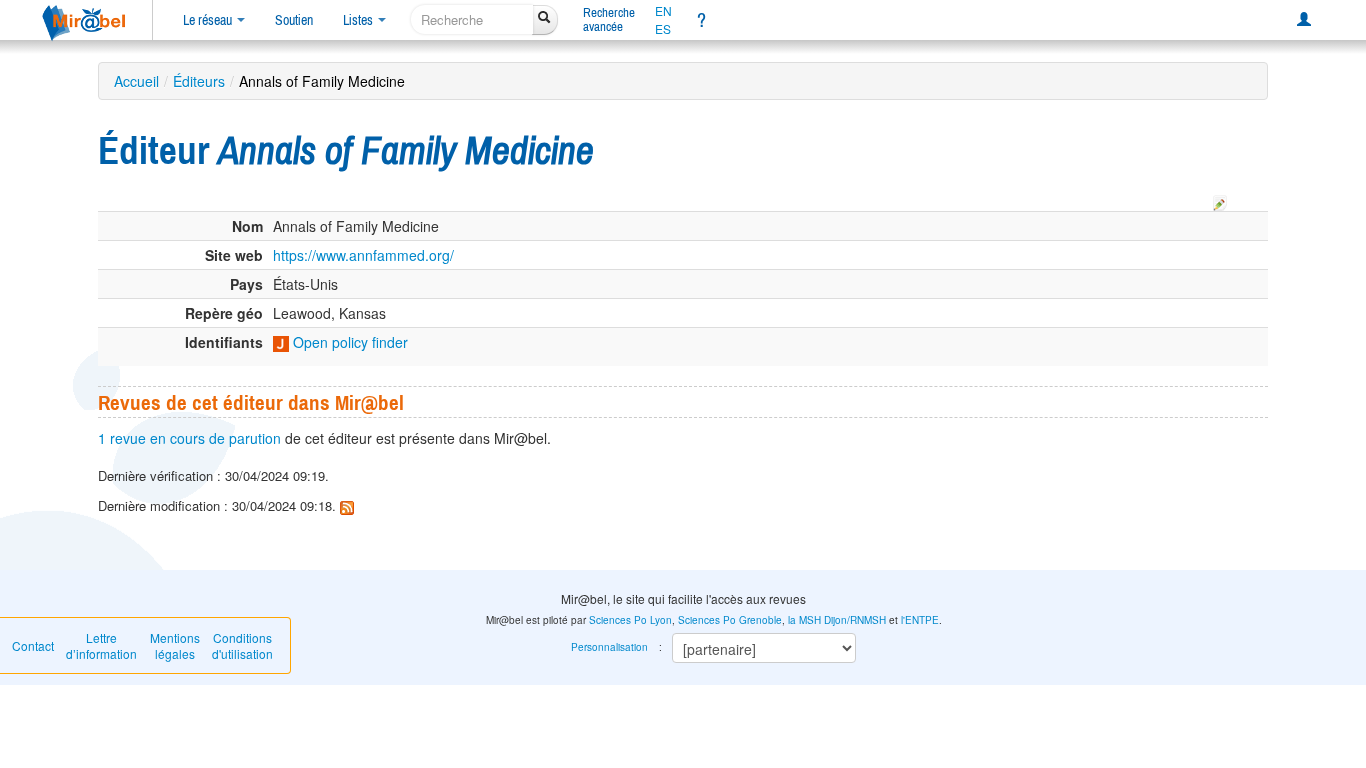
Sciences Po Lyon (630, 620)
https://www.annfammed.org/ (363, 255)
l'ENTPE (920, 620)
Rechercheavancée (609, 19)
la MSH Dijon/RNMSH (837, 620)
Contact (33, 645)
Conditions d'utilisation (242, 645)
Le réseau (209, 20)
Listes (359, 20)
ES (663, 29)
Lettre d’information (101, 645)
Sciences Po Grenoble (730, 620)
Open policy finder (348, 342)
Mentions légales (175, 645)
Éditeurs (199, 81)
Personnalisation (609, 647)
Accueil (136, 81)
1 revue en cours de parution (189, 438)
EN (663, 11)
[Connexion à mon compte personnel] (1304, 20)
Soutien (294, 20)
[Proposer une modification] (1220, 200)
